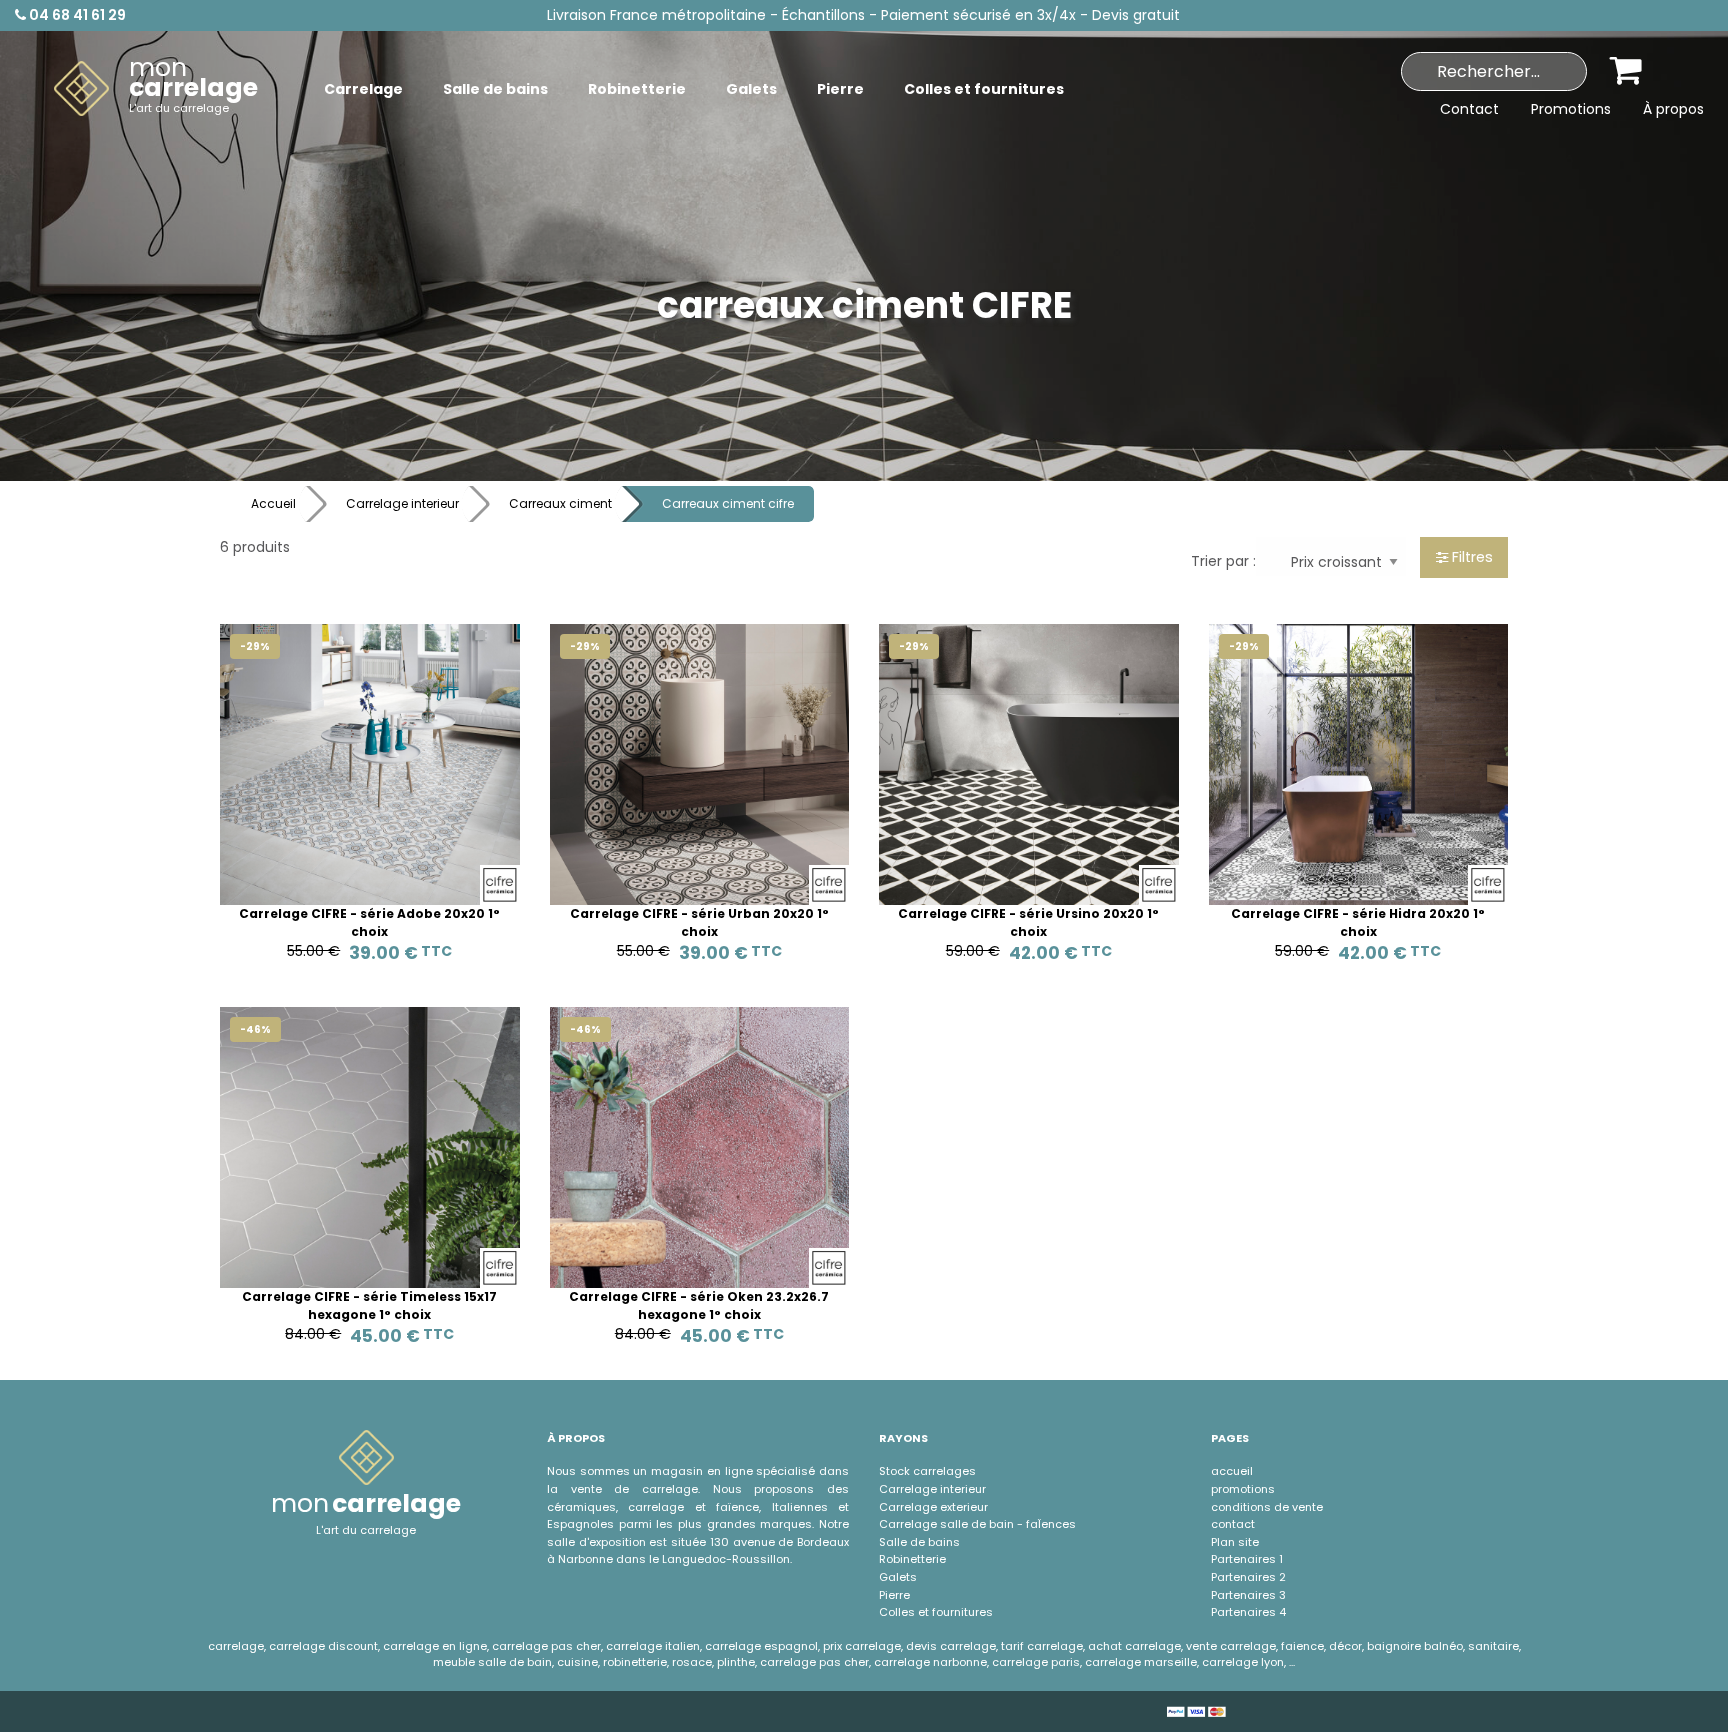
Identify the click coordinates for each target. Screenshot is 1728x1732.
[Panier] (1626, 69)
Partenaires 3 (1248, 1595)
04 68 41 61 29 (76, 15)
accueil (1232, 1471)
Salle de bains (919, 1542)
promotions (1243, 1489)
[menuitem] (156, 89)
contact (1233, 1524)
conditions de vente (1267, 1507)
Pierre (894, 1595)
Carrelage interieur (402, 503)
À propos (1673, 109)
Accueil (273, 503)
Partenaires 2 (1248, 1577)
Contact (1469, 109)
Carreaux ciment (560, 503)
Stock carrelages (927, 1471)
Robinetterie (912, 1559)
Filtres (1470, 557)
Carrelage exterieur (933, 1507)
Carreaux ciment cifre (728, 503)
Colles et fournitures (936, 1612)
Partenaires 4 (1248, 1612)
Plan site (1235, 1542)
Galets (898, 1577)
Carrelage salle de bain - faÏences (977, 1524)
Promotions (1571, 109)
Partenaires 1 (1247, 1559)
